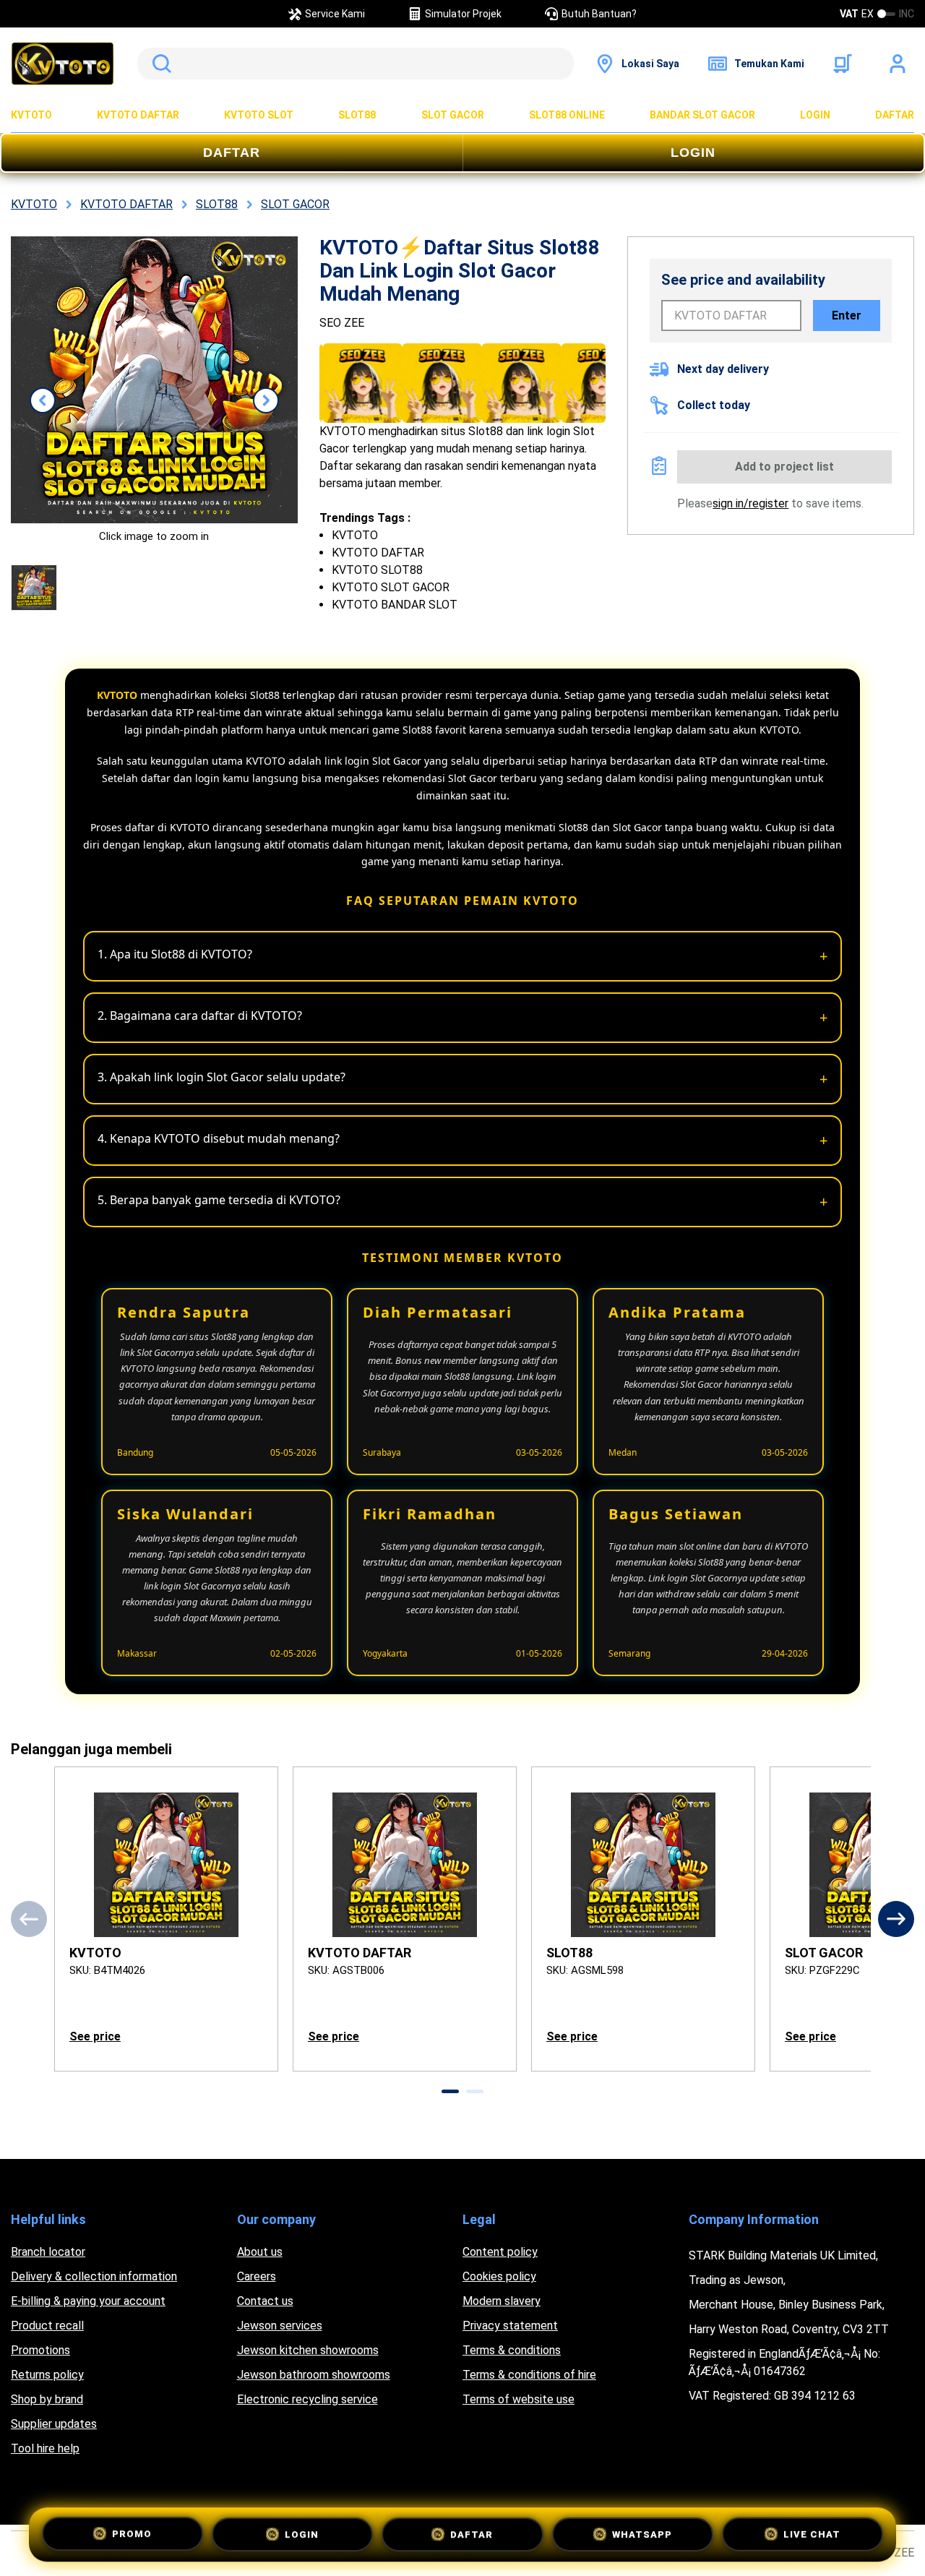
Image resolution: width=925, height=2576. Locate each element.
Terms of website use (519, 2399)
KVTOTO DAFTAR (138, 115)
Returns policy (47, 2375)
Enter (847, 315)
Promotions (40, 2350)
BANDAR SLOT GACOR (702, 115)
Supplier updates (54, 2424)
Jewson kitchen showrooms (308, 2350)
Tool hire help (45, 2448)
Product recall (47, 2326)
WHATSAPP (642, 2531)
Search (159, 64)
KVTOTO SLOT (259, 115)
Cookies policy (499, 2276)
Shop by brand (47, 2399)
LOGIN (815, 115)
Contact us (265, 2301)
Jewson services (280, 2326)
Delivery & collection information (94, 2276)
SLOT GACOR (453, 115)
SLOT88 (357, 115)
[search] (356, 64)
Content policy (500, 2252)
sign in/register (750, 503)
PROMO (132, 2532)
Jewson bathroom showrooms (314, 2375)
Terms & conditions (512, 2350)
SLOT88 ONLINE (567, 115)
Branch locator (48, 2252)
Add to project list (784, 467)
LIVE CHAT (812, 2532)
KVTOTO (31, 115)
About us (260, 2252)
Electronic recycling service (307, 2399)
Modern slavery (502, 2301)
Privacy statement (510, 2326)
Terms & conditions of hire (529, 2375)
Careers (257, 2276)
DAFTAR (895, 115)
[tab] (450, 2091)
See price (95, 2036)
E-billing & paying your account (88, 2301)
